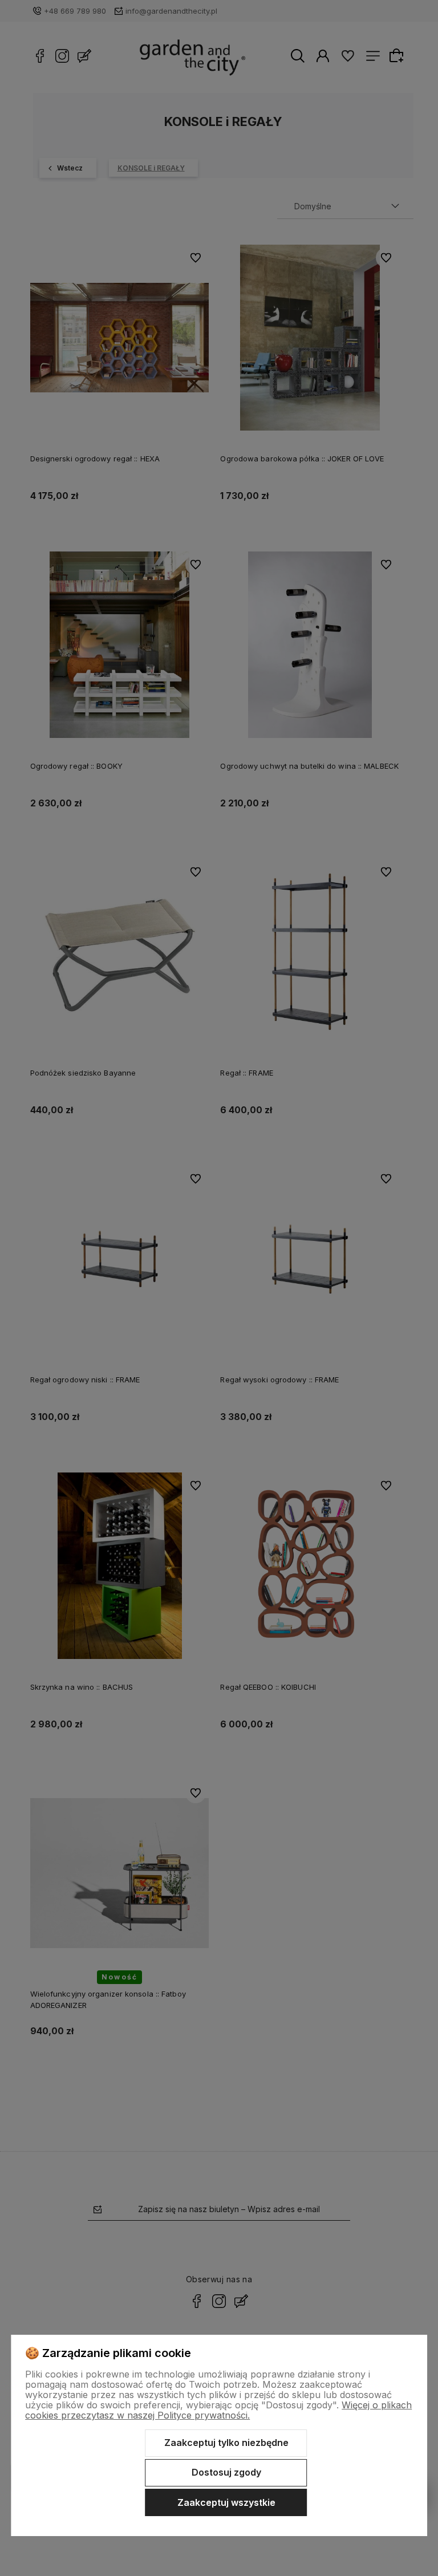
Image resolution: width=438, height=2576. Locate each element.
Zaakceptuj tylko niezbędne (226, 2443)
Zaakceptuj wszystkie (226, 2502)
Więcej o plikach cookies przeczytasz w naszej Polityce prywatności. (218, 2410)
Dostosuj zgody (226, 2472)
